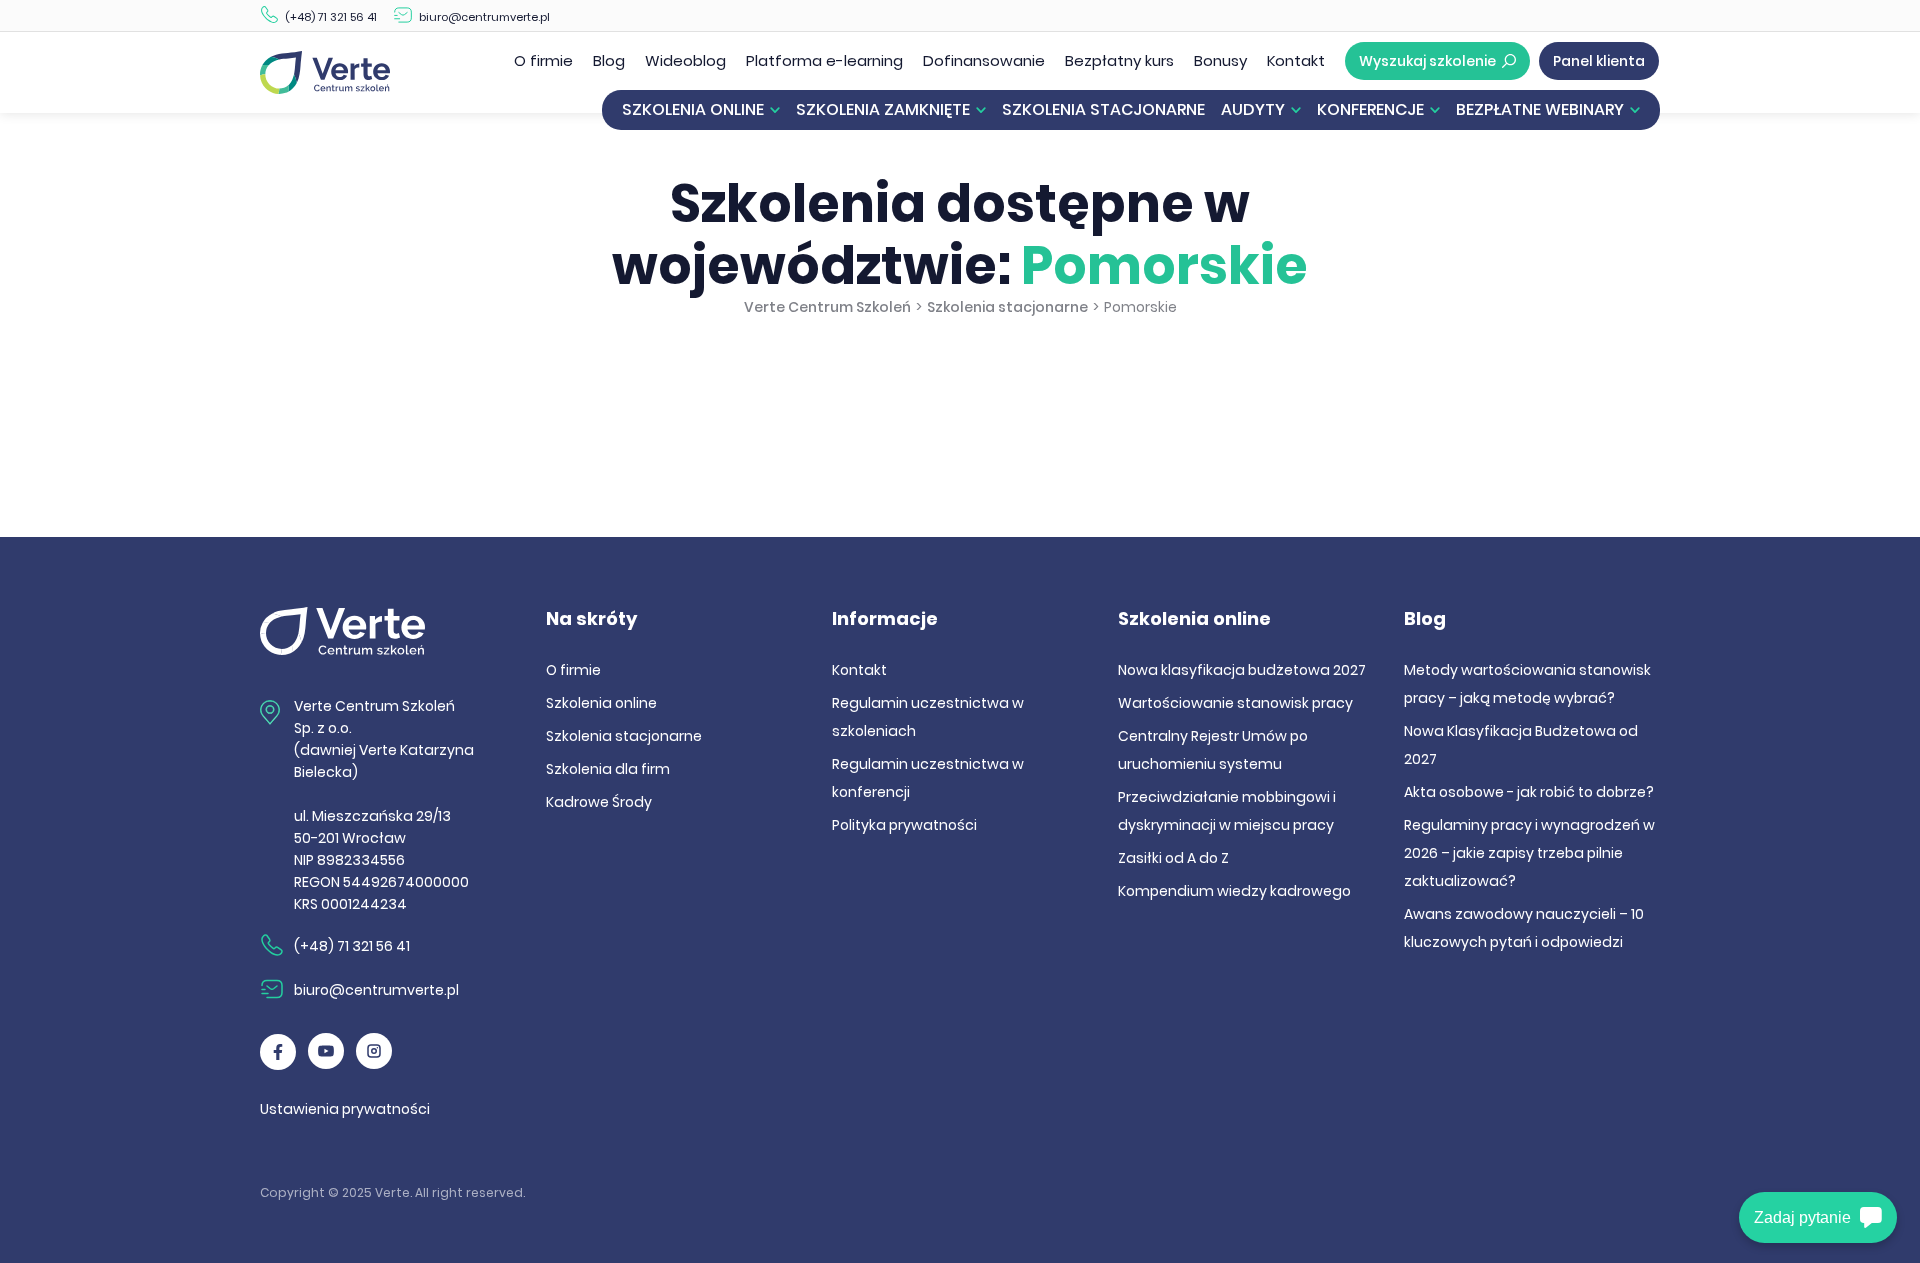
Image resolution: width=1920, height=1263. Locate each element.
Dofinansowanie (984, 60)
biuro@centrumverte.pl (484, 17)
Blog (609, 60)
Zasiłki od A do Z (1173, 858)
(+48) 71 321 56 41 (331, 17)
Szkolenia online (693, 109)
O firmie (543, 60)
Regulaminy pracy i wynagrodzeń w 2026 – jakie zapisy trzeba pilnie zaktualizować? (1529, 853)
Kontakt (1296, 60)
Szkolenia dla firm (608, 769)
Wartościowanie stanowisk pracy (1235, 703)
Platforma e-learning (824, 60)
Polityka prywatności (904, 825)
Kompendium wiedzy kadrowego (1234, 891)
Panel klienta (1599, 61)
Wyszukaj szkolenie (1427, 61)
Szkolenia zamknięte (883, 109)
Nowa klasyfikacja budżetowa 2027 (1242, 670)
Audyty (1253, 109)
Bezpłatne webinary (1540, 109)
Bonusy (1220, 60)
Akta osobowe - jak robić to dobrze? (1529, 792)
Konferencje (1370, 109)
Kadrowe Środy (599, 802)
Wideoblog (685, 60)
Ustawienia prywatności (345, 1109)
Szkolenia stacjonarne (1103, 109)
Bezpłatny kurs (1119, 60)
